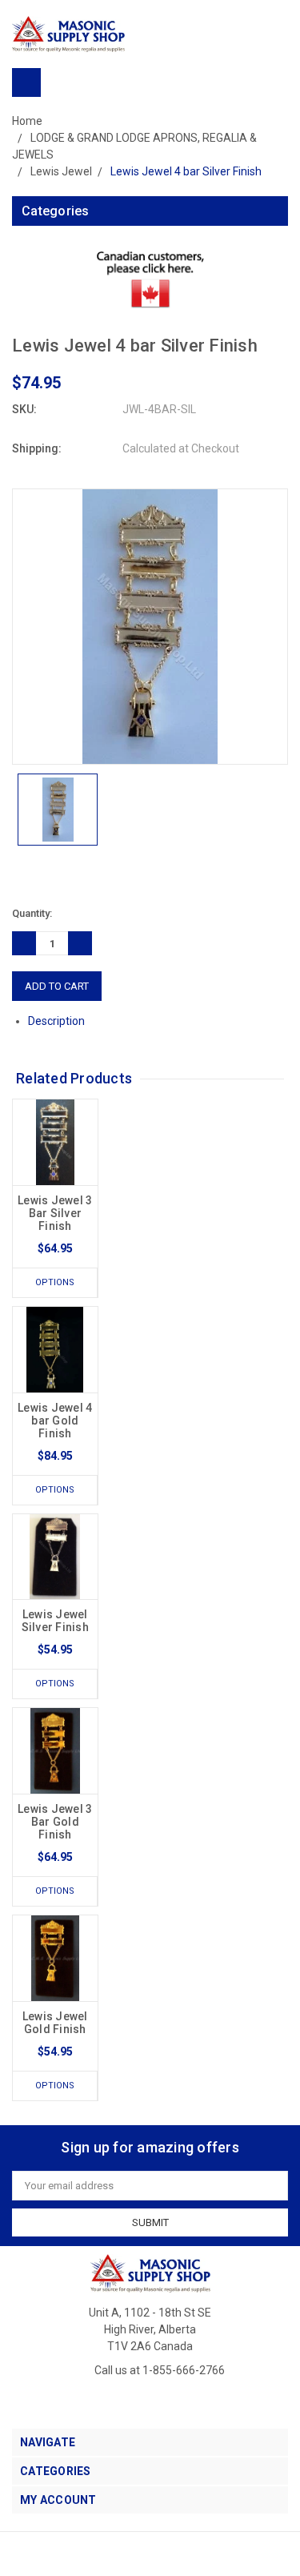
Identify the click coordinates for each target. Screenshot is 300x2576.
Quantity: (32, 913)
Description (58, 1021)
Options (55, 1282)
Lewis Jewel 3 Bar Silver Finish (55, 1213)
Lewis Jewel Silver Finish (55, 1621)
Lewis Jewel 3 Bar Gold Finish (55, 1822)
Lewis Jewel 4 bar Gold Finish (55, 1421)
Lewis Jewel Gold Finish (55, 2023)
